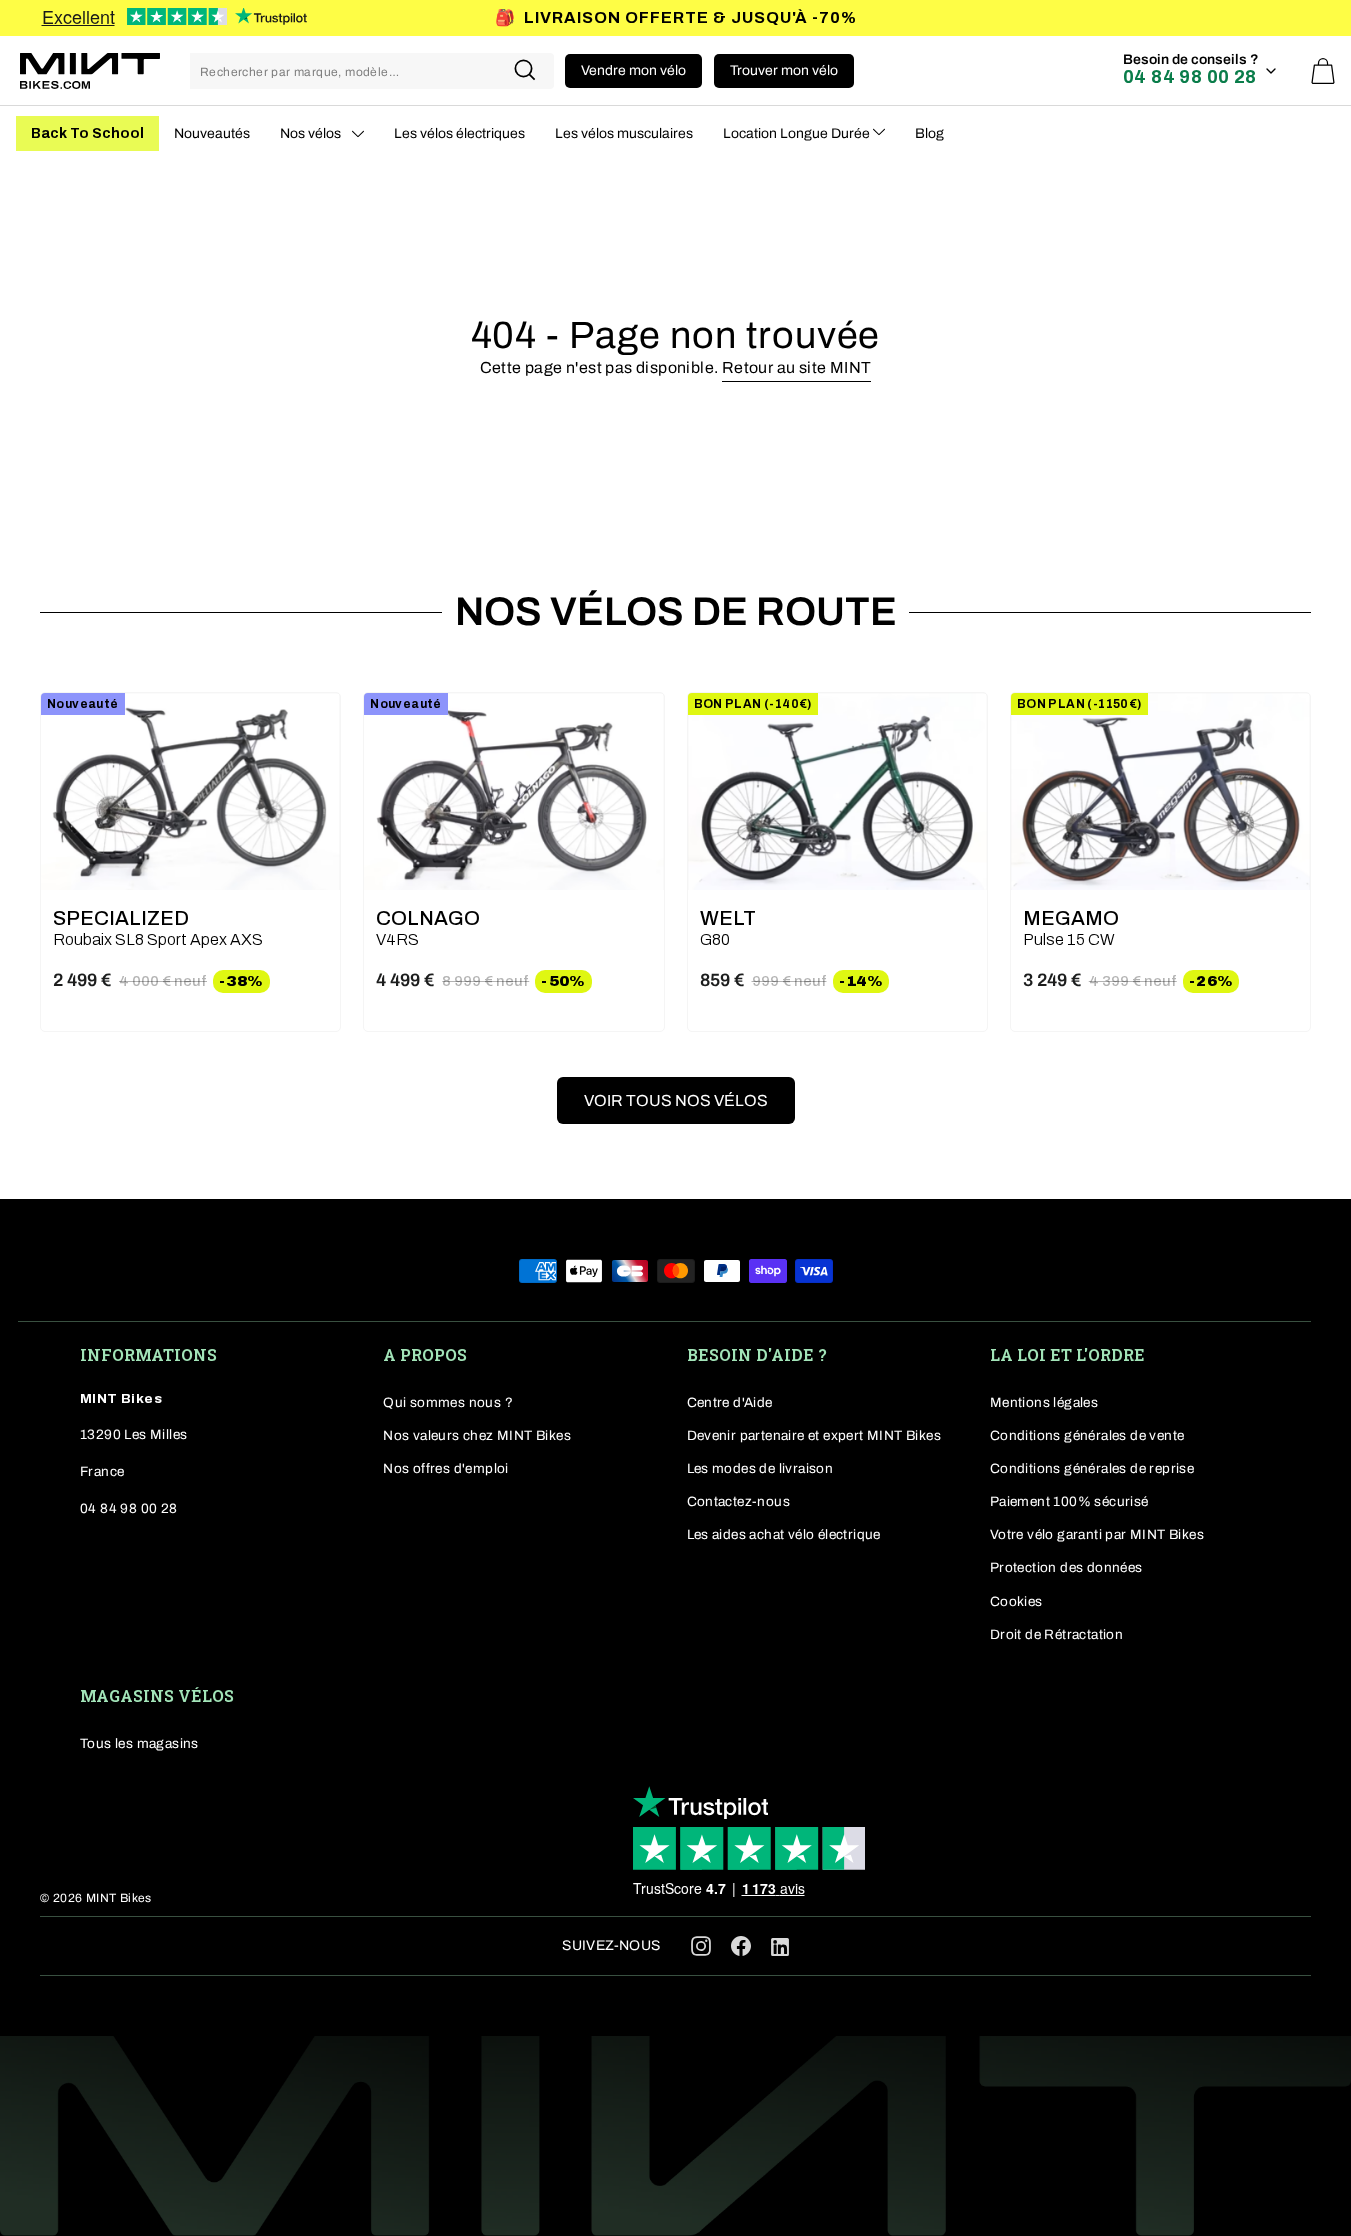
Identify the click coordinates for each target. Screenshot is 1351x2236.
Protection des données (1066, 1567)
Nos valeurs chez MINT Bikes (477, 1435)
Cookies (1016, 1601)
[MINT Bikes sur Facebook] (741, 1945)
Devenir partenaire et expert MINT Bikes (814, 1435)
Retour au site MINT (797, 367)
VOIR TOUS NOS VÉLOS (676, 1100)
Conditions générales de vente (1087, 1435)
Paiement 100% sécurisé (1069, 1501)
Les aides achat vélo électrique (784, 1534)
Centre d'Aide (730, 1402)
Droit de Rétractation (1056, 1634)
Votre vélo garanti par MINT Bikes (1097, 1534)
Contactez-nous (739, 1501)
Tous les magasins (139, 1743)
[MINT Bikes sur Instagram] (701, 1945)
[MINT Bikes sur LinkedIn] (780, 1951)
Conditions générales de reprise (1092, 1468)
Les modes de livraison (760, 1468)
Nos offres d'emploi (446, 1468)
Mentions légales (1044, 1402)
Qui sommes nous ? (448, 1402)
